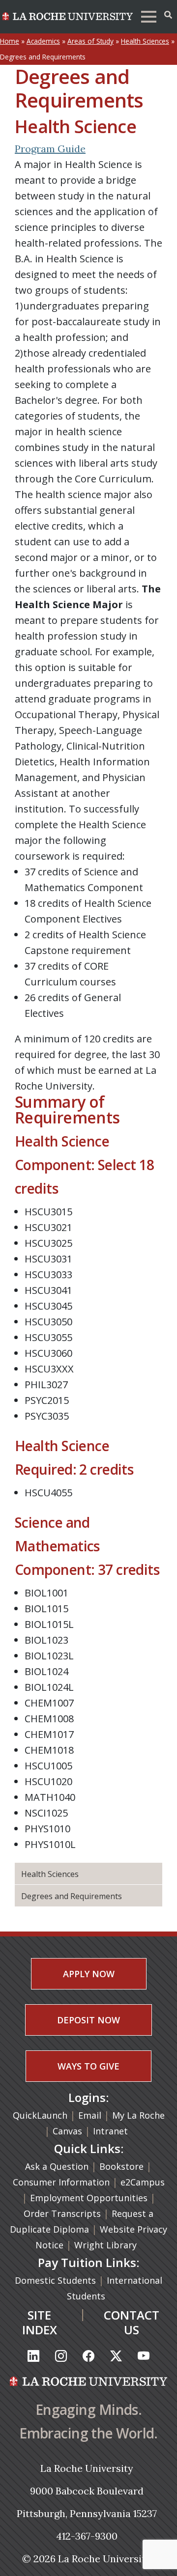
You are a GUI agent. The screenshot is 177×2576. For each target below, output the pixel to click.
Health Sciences (145, 41)
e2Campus (143, 2182)
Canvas (67, 2131)
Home (10, 41)
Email (90, 2115)
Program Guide (50, 149)
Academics (43, 41)
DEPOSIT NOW (88, 2020)
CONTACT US (132, 2322)
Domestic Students (57, 2280)
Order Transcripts (63, 2213)
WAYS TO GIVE (88, 2066)
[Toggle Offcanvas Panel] (168, 15)
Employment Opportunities (89, 2198)
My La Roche (138, 2115)
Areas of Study (90, 41)
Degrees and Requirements (72, 1896)
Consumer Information (61, 2182)
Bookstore (121, 2166)
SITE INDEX (40, 2322)
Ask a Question (57, 2166)
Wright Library (105, 2245)
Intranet (110, 2131)
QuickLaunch (40, 2115)
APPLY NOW (89, 1974)
